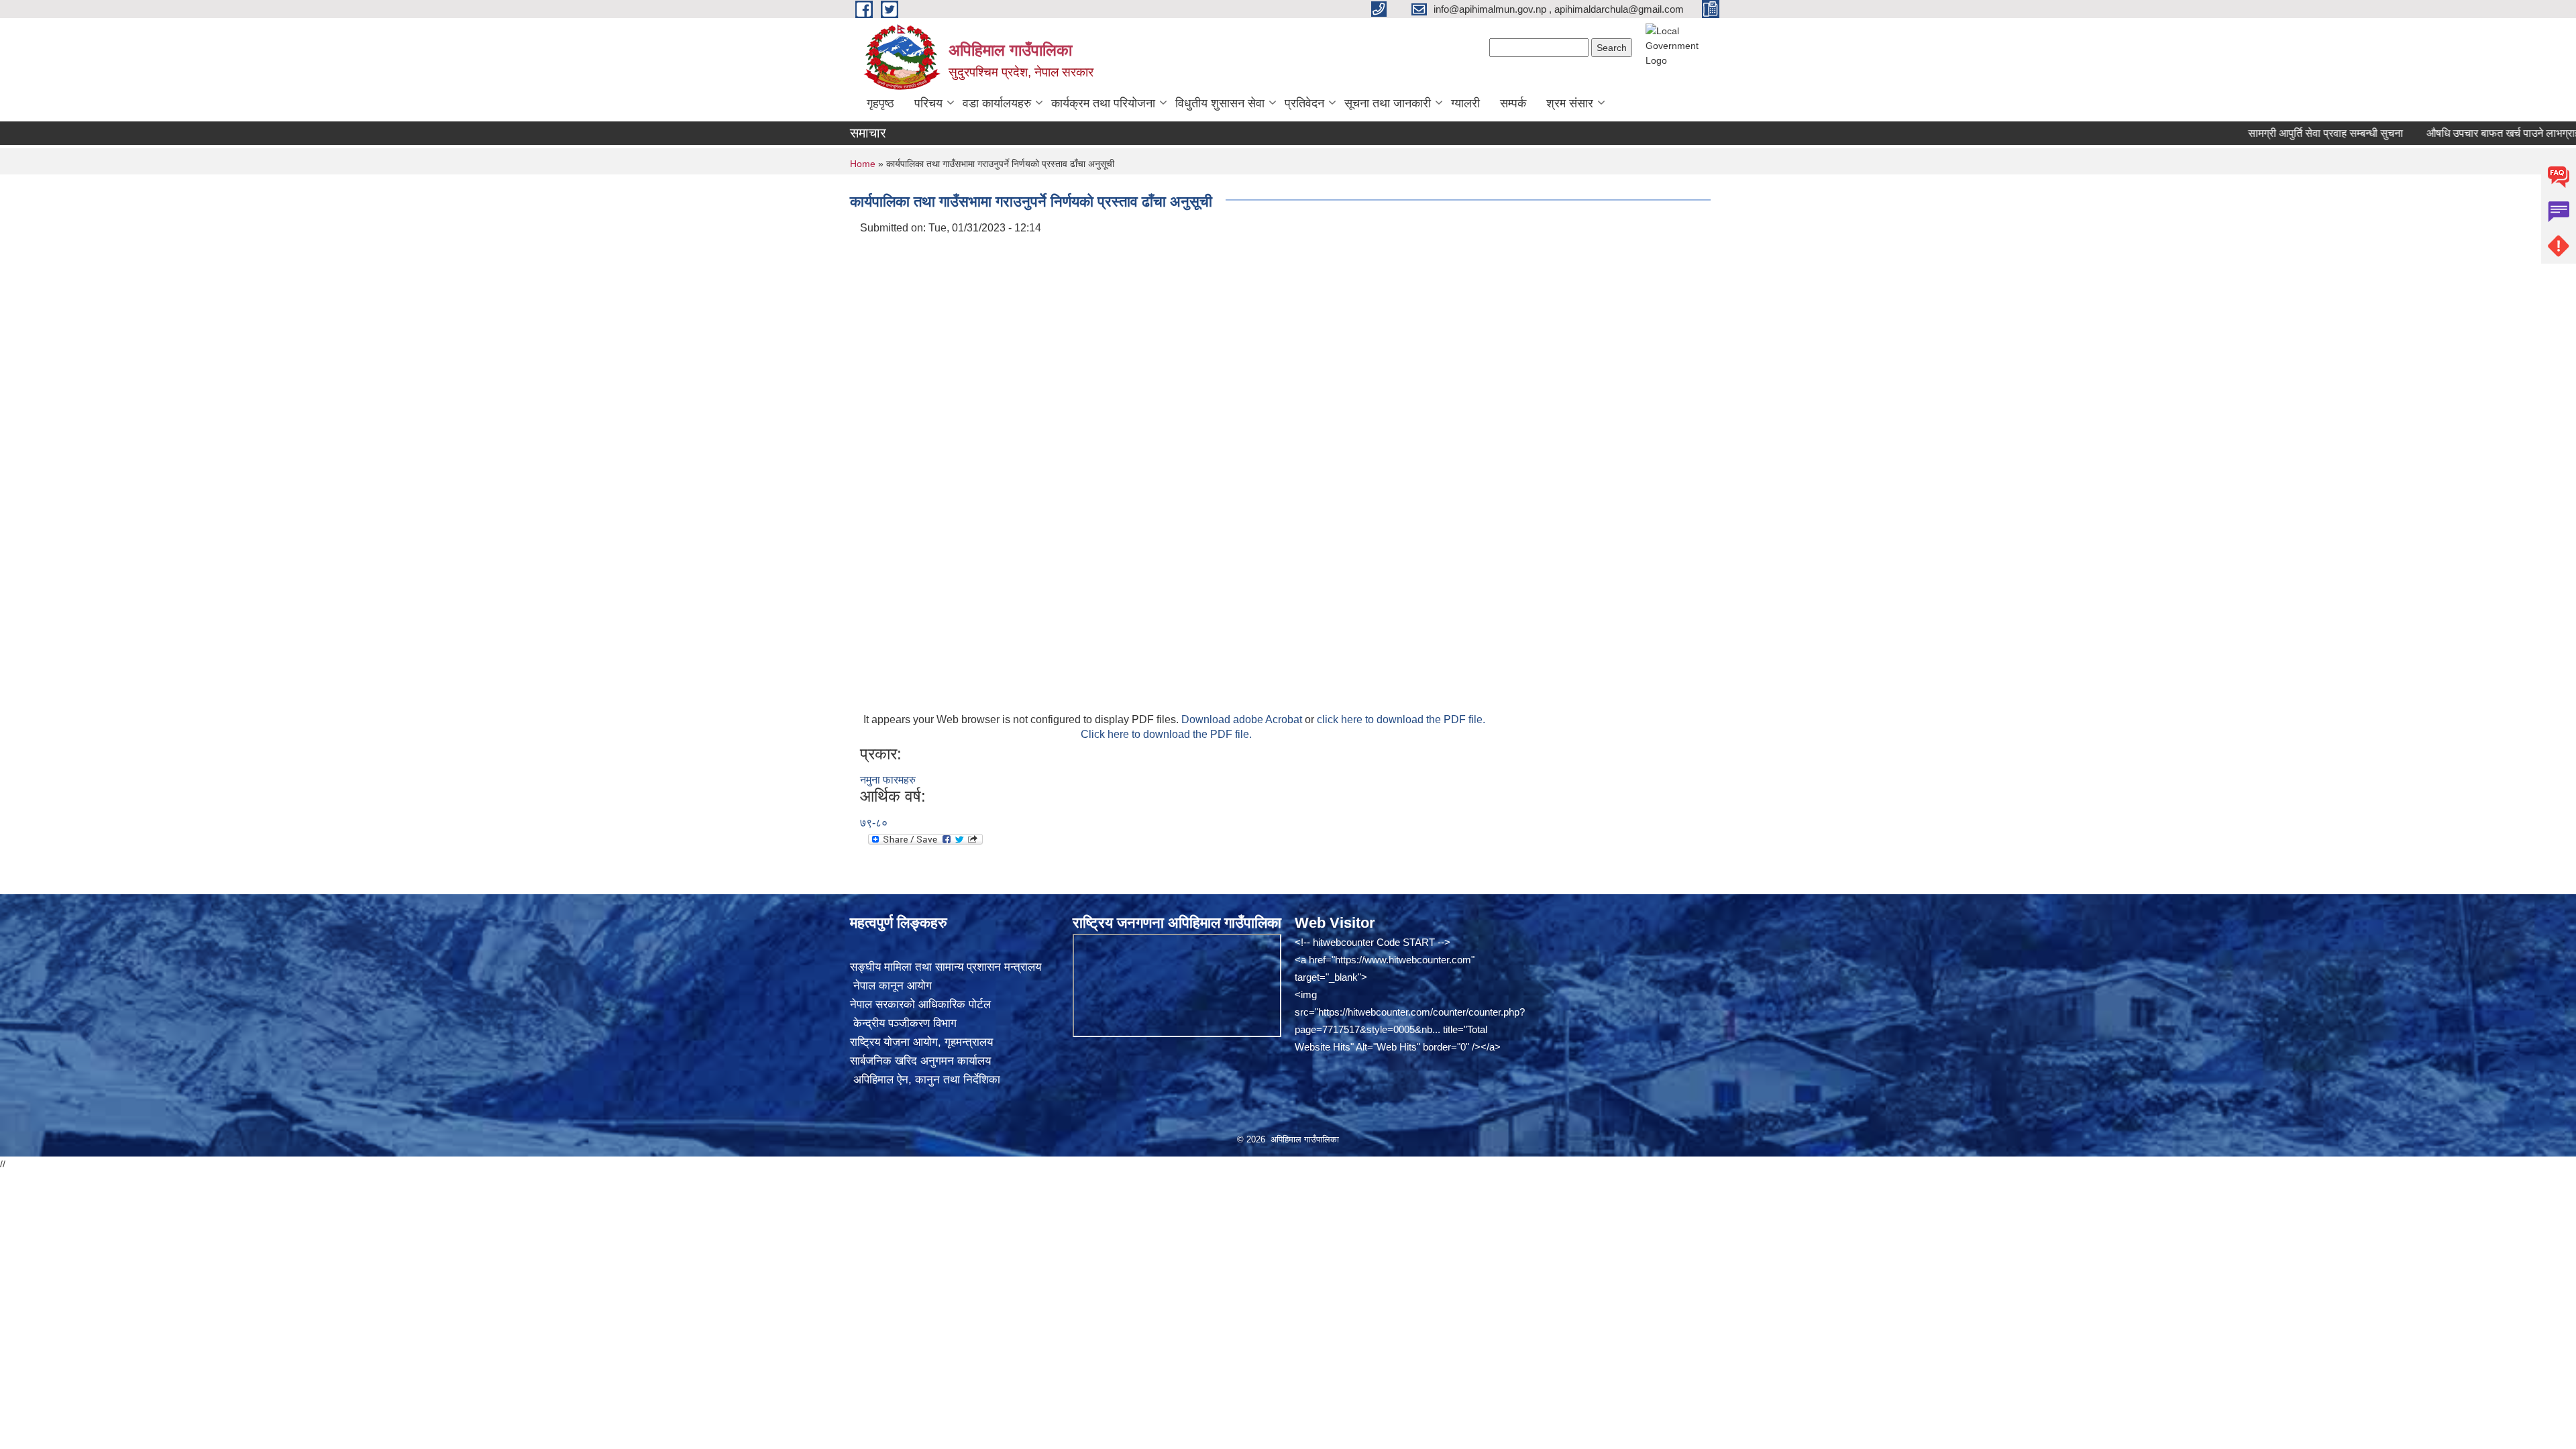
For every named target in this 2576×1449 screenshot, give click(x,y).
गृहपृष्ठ (880, 103)
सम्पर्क (1513, 103)
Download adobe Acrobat (1243, 719)
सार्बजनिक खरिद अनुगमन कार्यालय (920, 1061)
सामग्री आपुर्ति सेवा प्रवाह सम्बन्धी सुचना (2268, 133)
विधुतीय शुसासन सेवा (1220, 103)
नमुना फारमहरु (888, 780)
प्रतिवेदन (1304, 103)
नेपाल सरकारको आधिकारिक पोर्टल (920, 1005)
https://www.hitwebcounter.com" (1405, 960)
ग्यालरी (1465, 103)
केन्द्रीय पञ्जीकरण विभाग (903, 1023)
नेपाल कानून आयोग (891, 986)
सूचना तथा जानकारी (1388, 103)
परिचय (928, 103)
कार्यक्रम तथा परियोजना (1103, 103)
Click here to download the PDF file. (1166, 734)
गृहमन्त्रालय (969, 1042)
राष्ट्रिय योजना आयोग (894, 1042)
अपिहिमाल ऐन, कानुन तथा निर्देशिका (925, 1080)
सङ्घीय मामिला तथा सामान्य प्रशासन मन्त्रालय (946, 967)
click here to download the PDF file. (1401, 719)
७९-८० (874, 823)
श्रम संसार (1570, 103)
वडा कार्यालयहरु (997, 103)
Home (863, 164)
